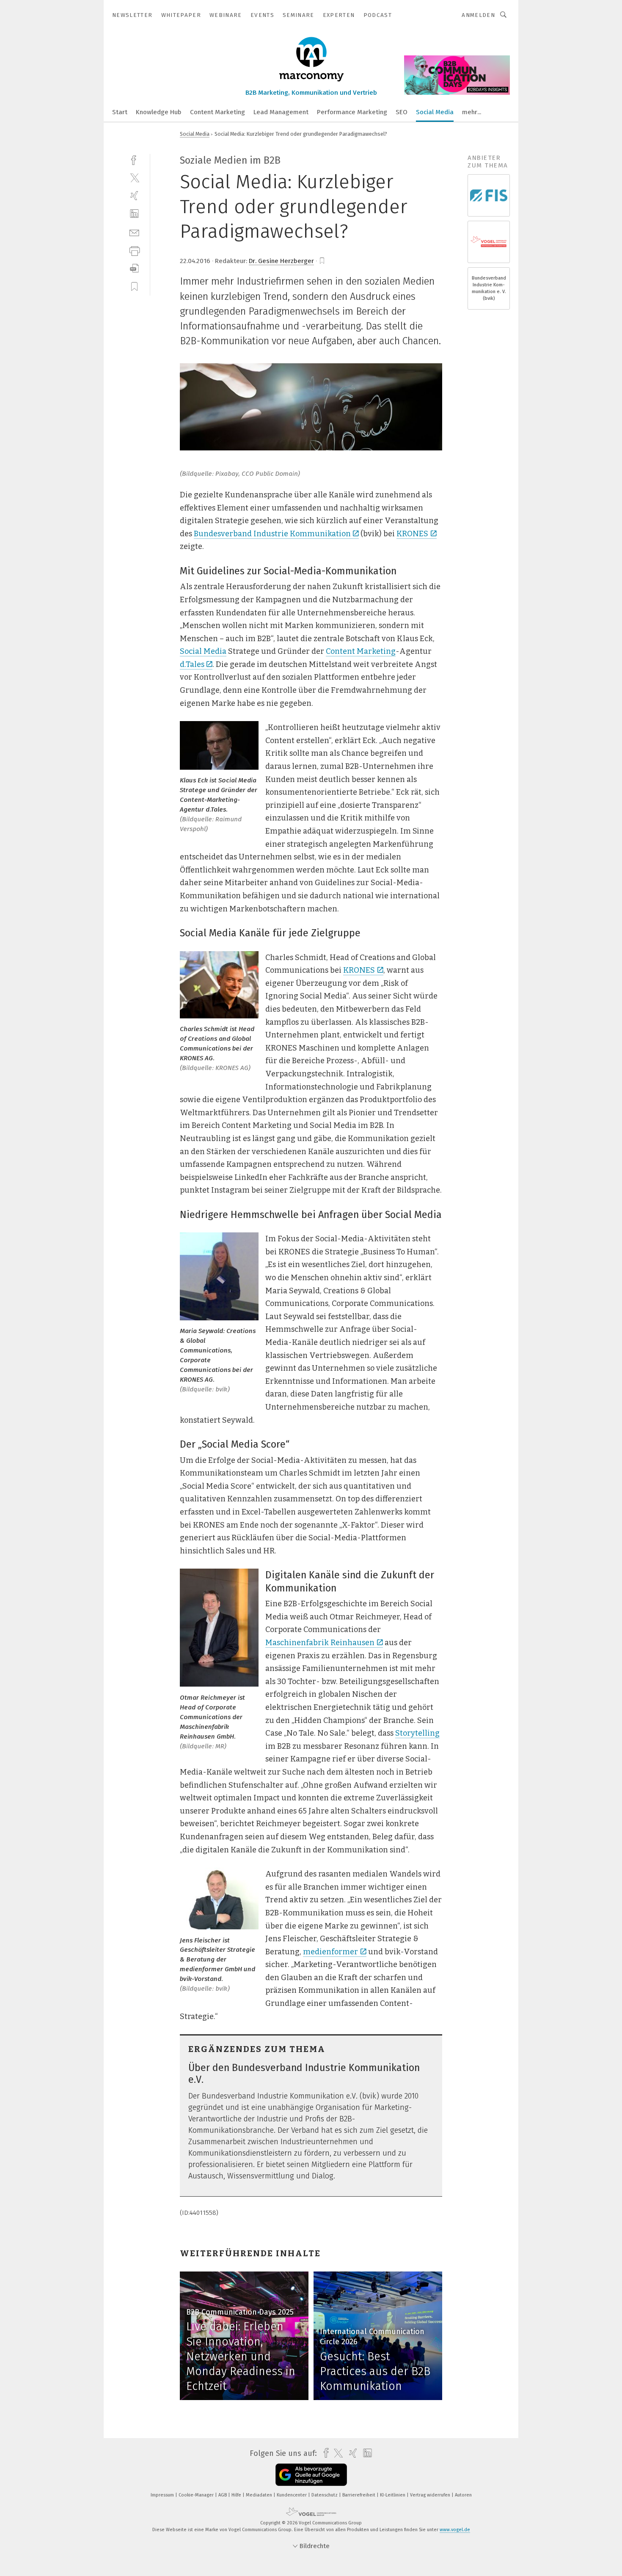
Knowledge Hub (159, 112)
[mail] (134, 232)
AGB (223, 2495)
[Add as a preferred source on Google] (311, 2475)
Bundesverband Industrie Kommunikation (272, 534)
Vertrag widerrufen (431, 2495)
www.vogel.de (455, 2530)
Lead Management (281, 112)
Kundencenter (292, 2495)
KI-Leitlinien (393, 2495)
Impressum (163, 2495)
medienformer (330, 1952)
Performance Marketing (352, 112)
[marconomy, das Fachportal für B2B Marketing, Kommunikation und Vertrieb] (120, 111)
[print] (134, 250)
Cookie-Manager (197, 2495)
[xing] (134, 196)
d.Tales (192, 664)
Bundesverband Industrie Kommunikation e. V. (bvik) (489, 288)
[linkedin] (134, 214)
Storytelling (417, 1733)
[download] (134, 268)
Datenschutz (325, 2495)
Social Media (435, 112)
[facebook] (134, 159)
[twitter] (134, 177)
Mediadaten (260, 2495)
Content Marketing (217, 112)
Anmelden (478, 15)
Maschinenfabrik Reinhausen (320, 1643)
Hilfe (237, 2495)
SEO (402, 112)
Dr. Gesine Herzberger (281, 261)
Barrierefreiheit (359, 2495)
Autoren (463, 2495)
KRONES (412, 534)
